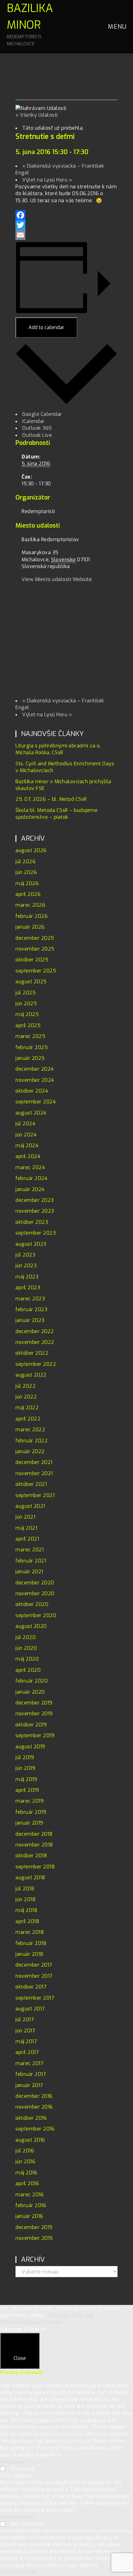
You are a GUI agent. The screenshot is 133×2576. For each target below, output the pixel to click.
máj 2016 (26, 2173)
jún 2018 (26, 1899)
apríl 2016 (27, 2183)
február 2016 (31, 2205)
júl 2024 (25, 1124)
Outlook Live (37, 435)
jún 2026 (26, 872)
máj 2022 (27, 1408)
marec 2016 (30, 2195)
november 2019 (34, 1714)
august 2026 (31, 850)
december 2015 (34, 2227)
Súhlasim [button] (59, 2315)
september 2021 (35, 1495)
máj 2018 (26, 1910)
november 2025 (35, 949)
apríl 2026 (28, 894)
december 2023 (35, 1200)
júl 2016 (25, 2151)
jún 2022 (26, 1397)
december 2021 (34, 1462)
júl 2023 (25, 1255)
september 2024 (36, 1102)
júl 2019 (25, 1757)
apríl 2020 (28, 1670)
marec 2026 (30, 905)
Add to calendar (46, 327)
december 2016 (34, 2096)
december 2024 (35, 1069)
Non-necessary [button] (18, 2517)
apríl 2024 (28, 1156)
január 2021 (29, 1572)
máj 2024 (27, 1146)
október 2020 (32, 1604)
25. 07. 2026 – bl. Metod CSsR (51, 799)
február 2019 (31, 1812)
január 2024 (30, 1189)
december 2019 (34, 1703)
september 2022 (36, 1364)
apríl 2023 (28, 1288)
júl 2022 (26, 1386)
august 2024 (31, 1113)
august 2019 (30, 1747)
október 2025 (32, 960)
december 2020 (35, 1583)
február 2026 (32, 916)
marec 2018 (30, 1932)
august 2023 (31, 1244)
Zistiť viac (83, 2315)
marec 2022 (30, 1430)
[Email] (66, 235)
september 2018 (35, 1867)
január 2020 (30, 1692)
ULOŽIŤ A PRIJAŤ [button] (19, 2572)
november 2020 (35, 1593)
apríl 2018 (27, 1921)
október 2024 (32, 1091)
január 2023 (30, 1320)
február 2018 (31, 1943)
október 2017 (31, 1987)
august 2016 (30, 2140)
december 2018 (34, 1834)
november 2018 (34, 1845)
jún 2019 (25, 1768)
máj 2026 (27, 883)
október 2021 (31, 1484)
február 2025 (32, 1047)
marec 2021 (30, 1550)
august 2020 (31, 1626)
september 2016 (35, 2129)
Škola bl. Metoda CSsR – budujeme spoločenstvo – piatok (56, 814)
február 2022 (32, 1441)
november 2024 (35, 1080)
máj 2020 (27, 1659)
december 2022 (35, 1331)
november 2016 (34, 2107)
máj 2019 (26, 1779)
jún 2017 (25, 2031)
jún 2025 (26, 1004)
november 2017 (34, 1976)
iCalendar (34, 421)
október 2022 (32, 1353)
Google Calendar (42, 414)
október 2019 (31, 1725)
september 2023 (36, 1233)
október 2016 (31, 2118)
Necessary (22, 2468)
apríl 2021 (27, 1539)
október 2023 (32, 1222)
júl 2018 (25, 1889)
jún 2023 (26, 1266)
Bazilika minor (30, 24)
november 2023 (35, 1211)
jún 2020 (26, 1648)
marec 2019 (30, 1801)
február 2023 (31, 1309)
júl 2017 (25, 2020)
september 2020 (36, 1615)
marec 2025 (30, 1036)
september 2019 (35, 1735)
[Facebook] (66, 215)
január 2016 (29, 2216)
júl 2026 (26, 861)
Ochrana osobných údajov (31, 2322)
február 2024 (31, 1178)
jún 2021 (25, 1517)
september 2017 (35, 1998)
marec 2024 (30, 1167)
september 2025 (36, 971)
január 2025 (30, 1058)
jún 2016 (25, 2162)
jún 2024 (26, 1135)
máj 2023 (27, 1277)
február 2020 (32, 1681)
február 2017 (31, 2074)
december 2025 (35, 938)
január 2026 (30, 927)
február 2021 (31, 1561)
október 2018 (31, 1856)
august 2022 (31, 1375)
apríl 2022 (28, 1419)
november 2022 (35, 1342)
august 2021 (30, 1506)
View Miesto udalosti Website (57, 579)
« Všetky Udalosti (37, 115)
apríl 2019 (27, 1790)
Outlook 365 (37, 428)
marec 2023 (30, 1299)
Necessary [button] (13, 2462)
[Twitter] (66, 225)
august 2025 (31, 982)
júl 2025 (26, 993)
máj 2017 (26, 2041)
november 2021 (34, 1473)
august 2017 (30, 2009)
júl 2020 (26, 1637)
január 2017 (29, 2085)
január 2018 (30, 1954)
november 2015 (34, 2238)
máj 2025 (27, 1014)
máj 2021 (26, 1528)
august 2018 (30, 1878)
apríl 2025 (28, 1025)
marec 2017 (29, 2063)
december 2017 (34, 1965)
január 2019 (29, 1823)
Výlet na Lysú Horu (47, 180)
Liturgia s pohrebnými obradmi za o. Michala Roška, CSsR (58, 749)
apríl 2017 (27, 2052)
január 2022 (30, 1451)
